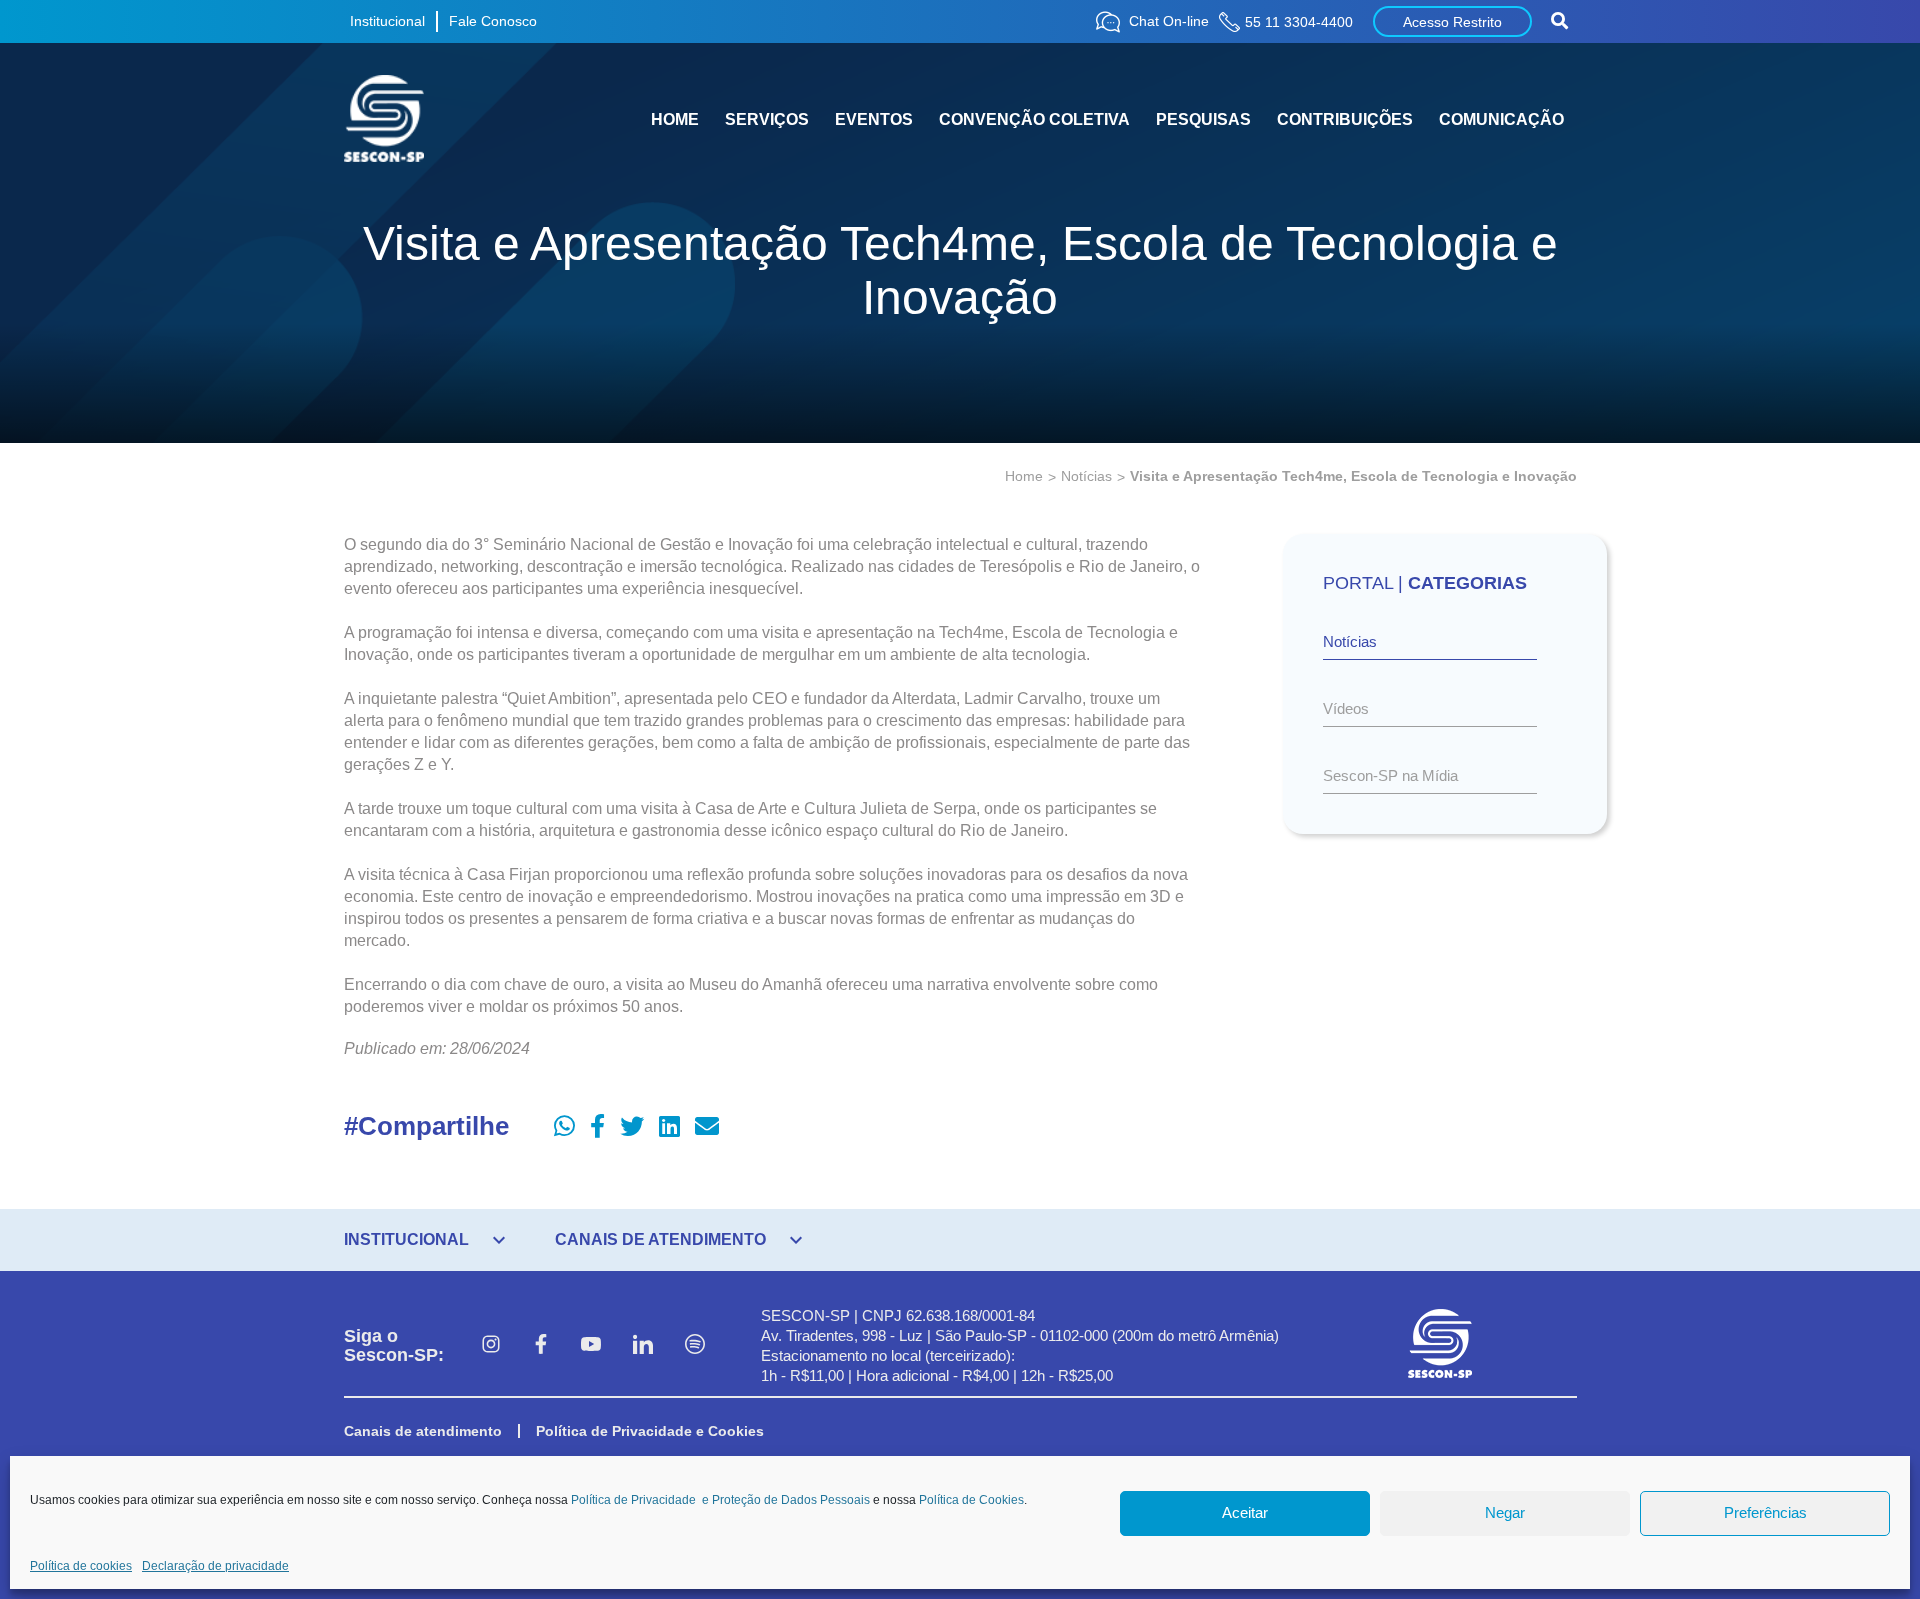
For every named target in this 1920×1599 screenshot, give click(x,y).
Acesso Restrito (1452, 22)
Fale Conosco (493, 21)
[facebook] (541, 1346)
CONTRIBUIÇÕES (1345, 119)
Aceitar (1245, 1513)
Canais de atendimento (423, 1431)
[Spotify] (695, 1346)
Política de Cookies (971, 1500)
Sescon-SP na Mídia (1390, 775)
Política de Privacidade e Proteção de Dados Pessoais (720, 1500)
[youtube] (591, 1346)
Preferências (1765, 1513)
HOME (675, 119)
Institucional (387, 21)
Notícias (1086, 476)
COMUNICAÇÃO (1501, 119)
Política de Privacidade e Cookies (650, 1431)
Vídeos (1346, 708)
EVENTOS (874, 119)
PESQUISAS (1203, 119)
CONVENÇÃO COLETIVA (1034, 119)
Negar (1505, 1513)
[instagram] (491, 1346)
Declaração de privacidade (215, 1566)
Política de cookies (81, 1566)
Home (1024, 476)
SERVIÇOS (767, 119)
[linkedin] (643, 1346)
